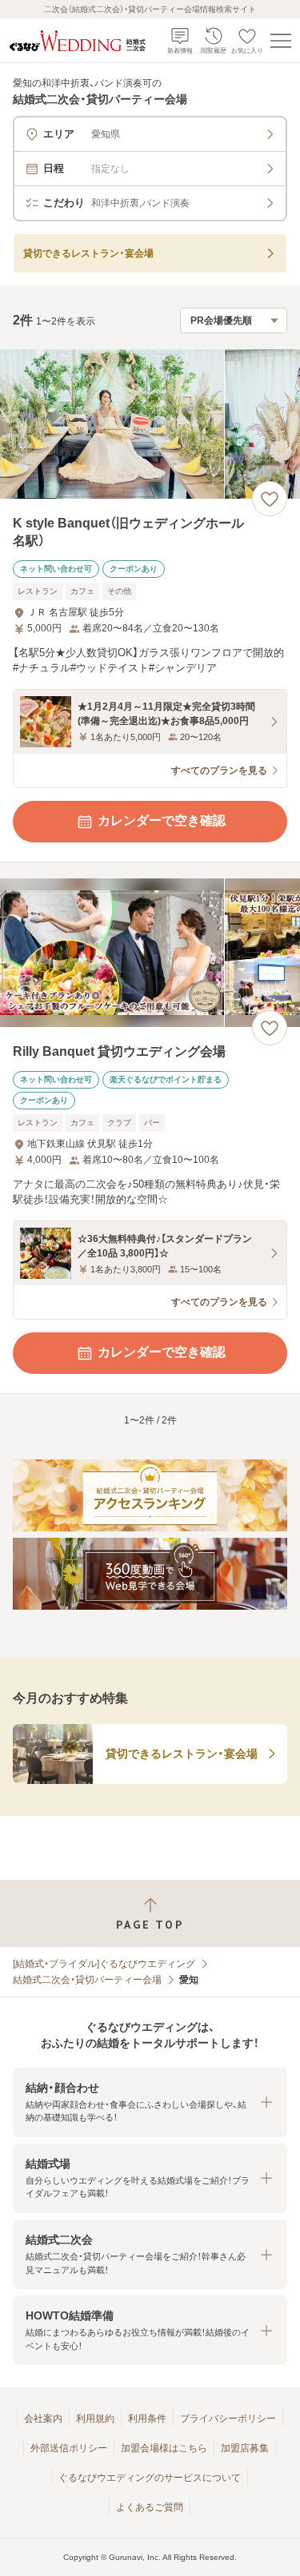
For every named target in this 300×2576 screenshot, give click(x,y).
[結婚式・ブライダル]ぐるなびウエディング (104, 1964)
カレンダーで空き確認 (162, 820)
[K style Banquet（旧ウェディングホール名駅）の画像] (150, 424)
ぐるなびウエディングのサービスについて (150, 2478)
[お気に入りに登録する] (270, 499)
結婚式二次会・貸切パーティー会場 (87, 1980)
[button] (150, 2102)
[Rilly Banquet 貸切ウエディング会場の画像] (150, 953)
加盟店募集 (245, 2448)
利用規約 (95, 2419)
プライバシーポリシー (228, 2419)
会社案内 (43, 2419)
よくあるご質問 (150, 2507)
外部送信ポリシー (69, 2448)
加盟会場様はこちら (164, 2448)
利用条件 (147, 2419)
